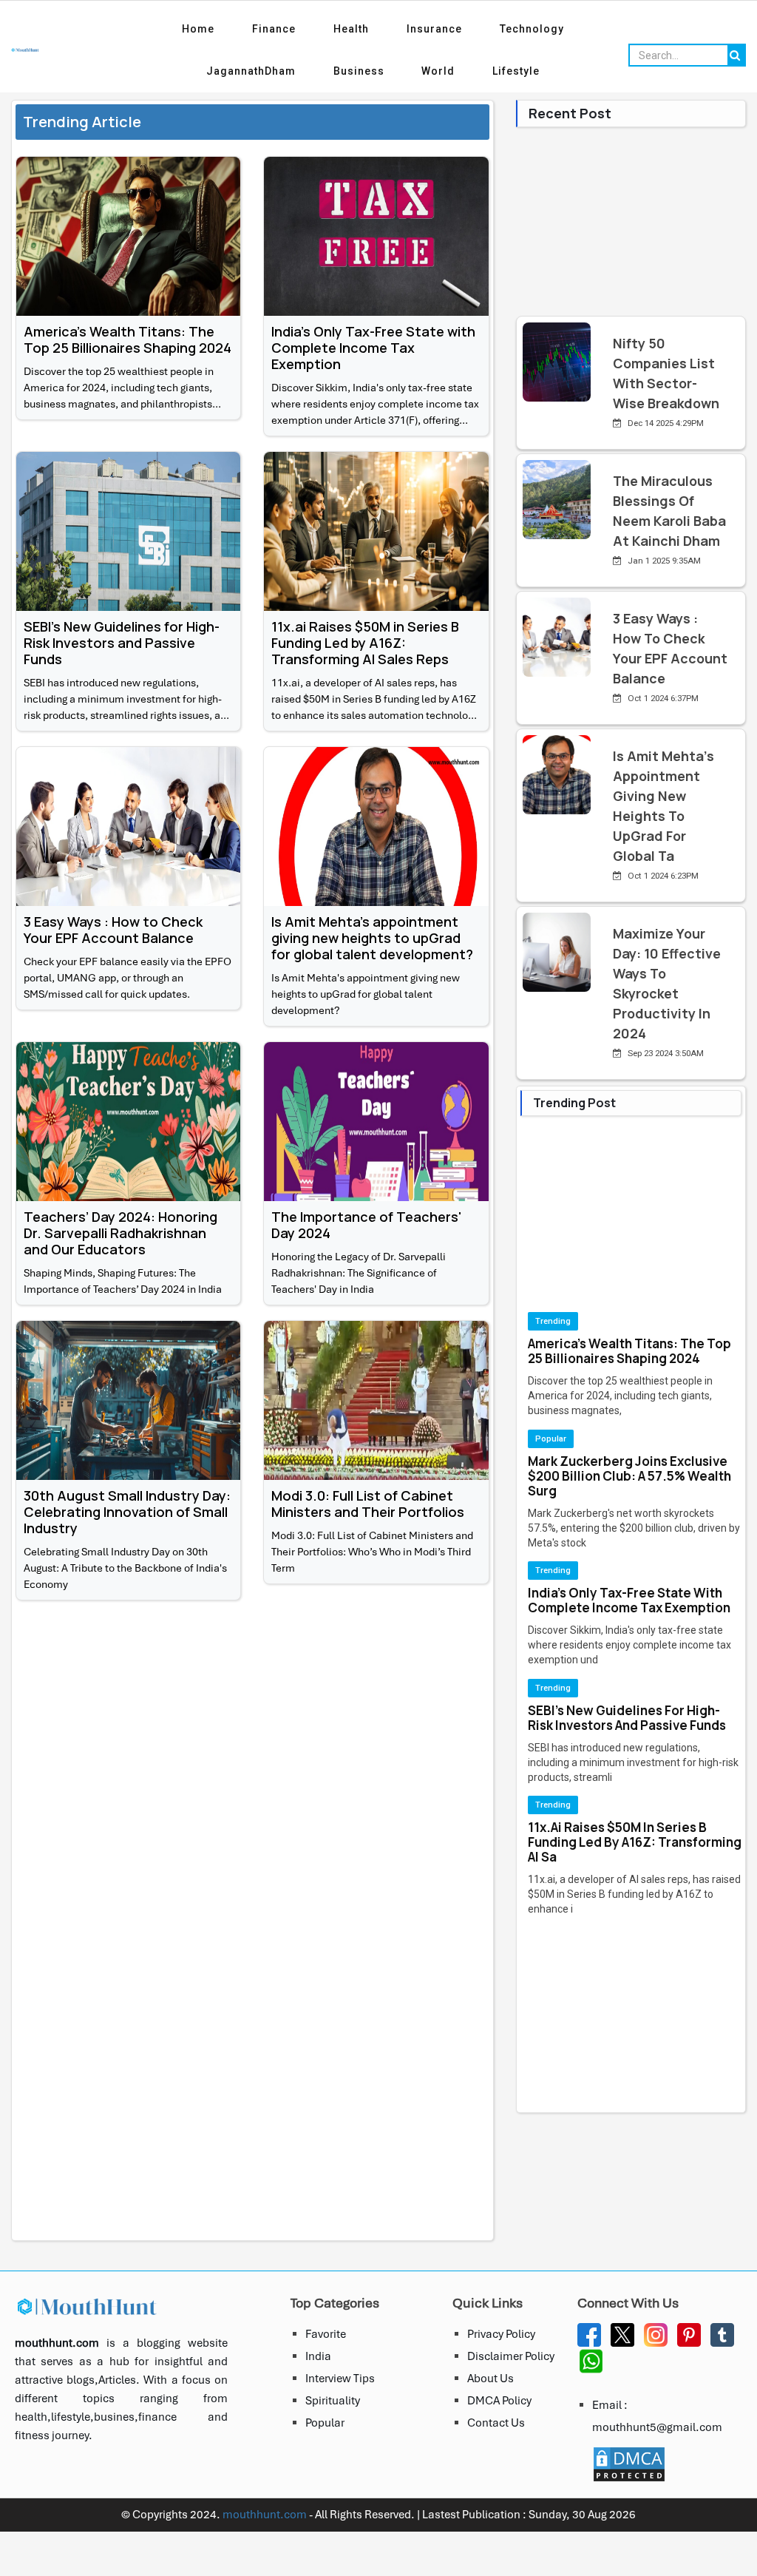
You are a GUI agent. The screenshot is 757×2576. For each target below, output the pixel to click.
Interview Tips (340, 2379)
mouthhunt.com (265, 2515)
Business (352, 71)
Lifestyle (537, 71)
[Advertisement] (252, 1719)
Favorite (326, 2334)
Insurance (448, 29)
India (318, 2356)
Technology (560, 29)
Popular (325, 2423)
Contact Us (496, 2423)
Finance (260, 29)
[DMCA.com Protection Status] (633, 2464)
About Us (490, 2379)
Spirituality (333, 2401)
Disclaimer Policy (511, 2356)
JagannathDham (230, 71)
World (445, 71)
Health (351, 29)
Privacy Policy (501, 2334)
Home (170, 29)
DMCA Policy (499, 2401)
